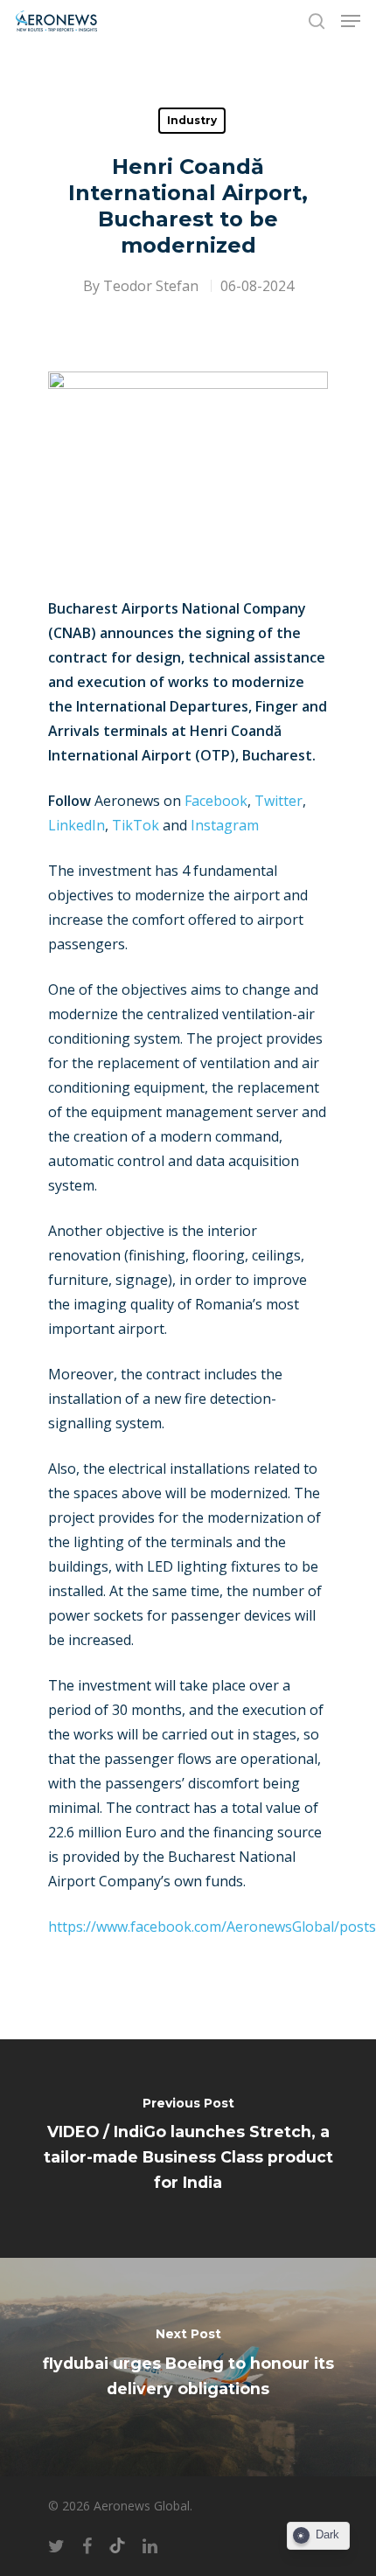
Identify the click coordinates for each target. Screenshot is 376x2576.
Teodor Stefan (151, 286)
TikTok (136, 825)
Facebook (216, 801)
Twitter (279, 801)
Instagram (225, 825)
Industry (192, 120)
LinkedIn (77, 825)
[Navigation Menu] (351, 21)
